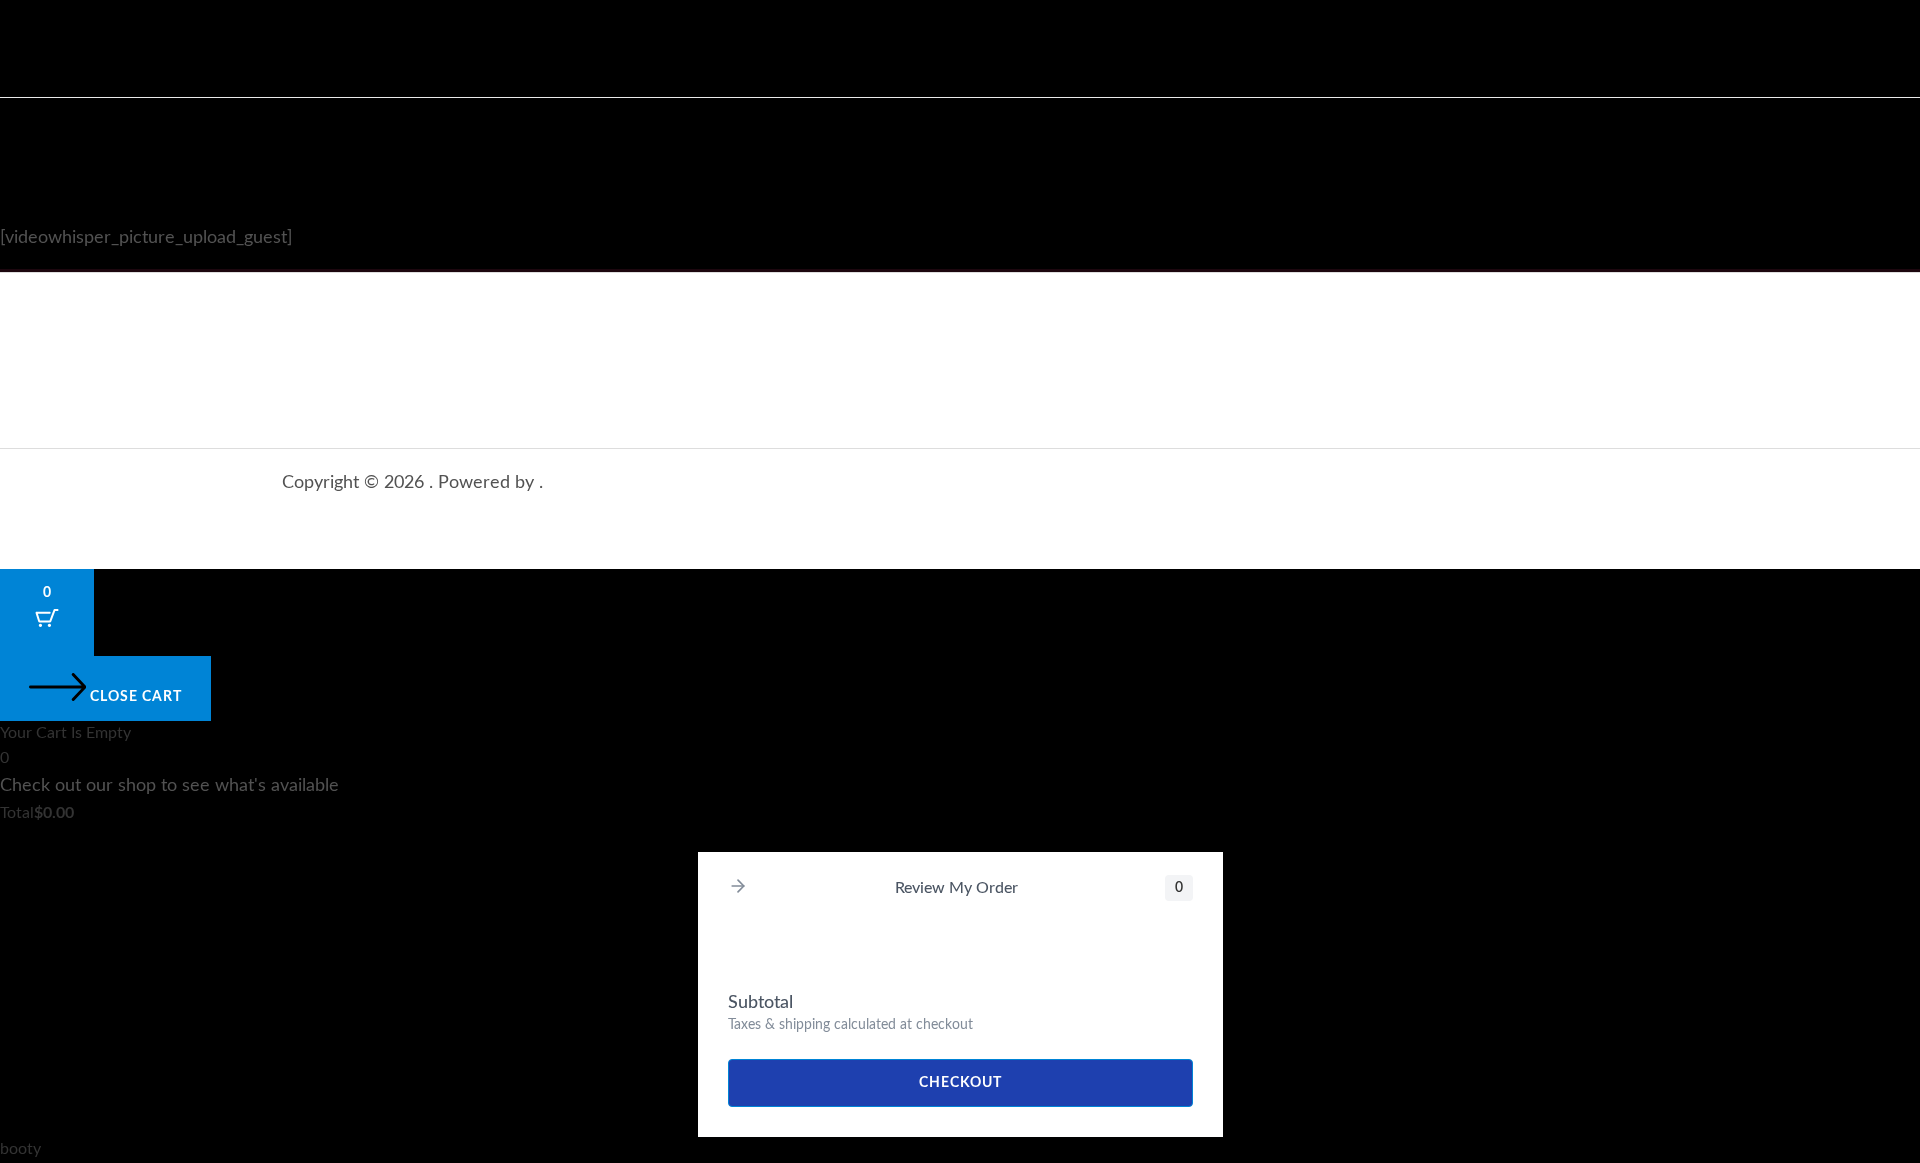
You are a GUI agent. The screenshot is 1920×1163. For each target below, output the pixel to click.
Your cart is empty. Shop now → (112, 838)
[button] (738, 888)
